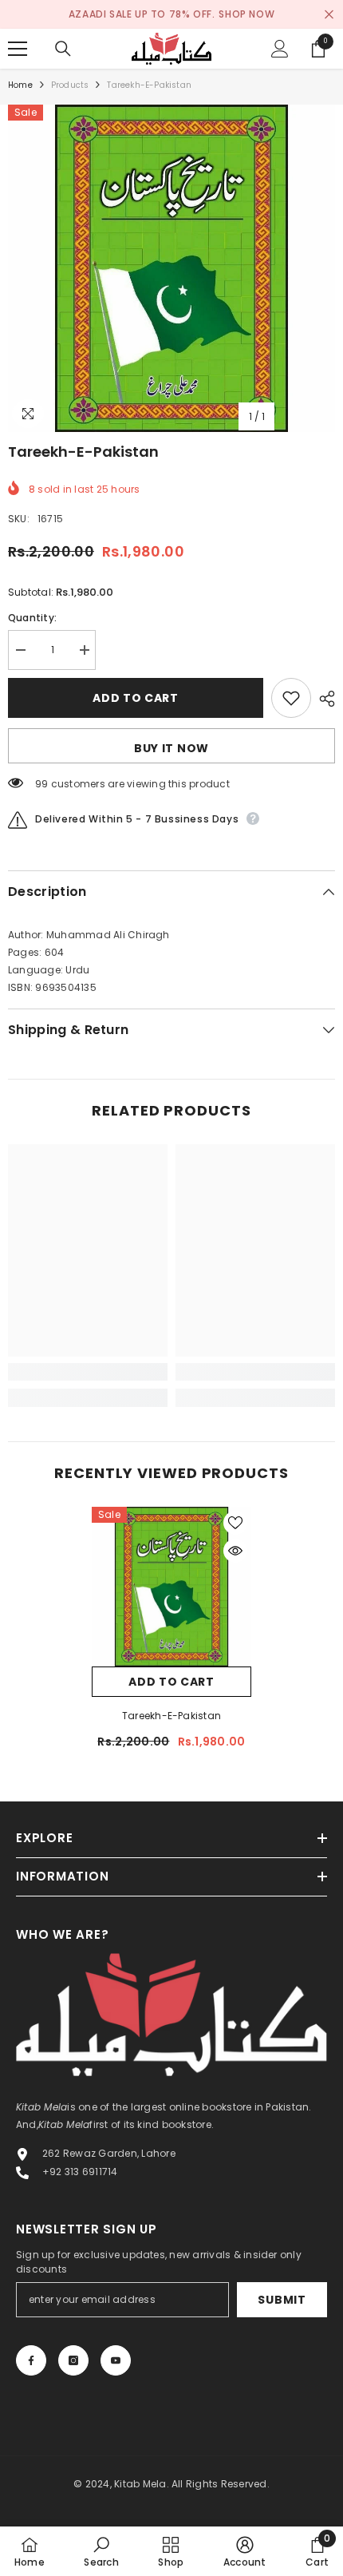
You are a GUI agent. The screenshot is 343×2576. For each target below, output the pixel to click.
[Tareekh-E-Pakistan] (171, 1587)
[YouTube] (116, 2360)
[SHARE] (323, 699)
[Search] (63, 49)
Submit (282, 2300)
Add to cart (136, 698)
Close (329, 15)
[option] (171, 268)
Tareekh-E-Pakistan (171, 1716)
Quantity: (32, 618)
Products (70, 85)
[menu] (18, 49)
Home (20, 85)
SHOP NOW (246, 14)
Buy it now (171, 748)
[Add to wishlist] (291, 698)
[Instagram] (73, 2360)
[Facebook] (31, 2360)
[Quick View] (235, 1551)
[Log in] (280, 49)
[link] (88, 1372)
